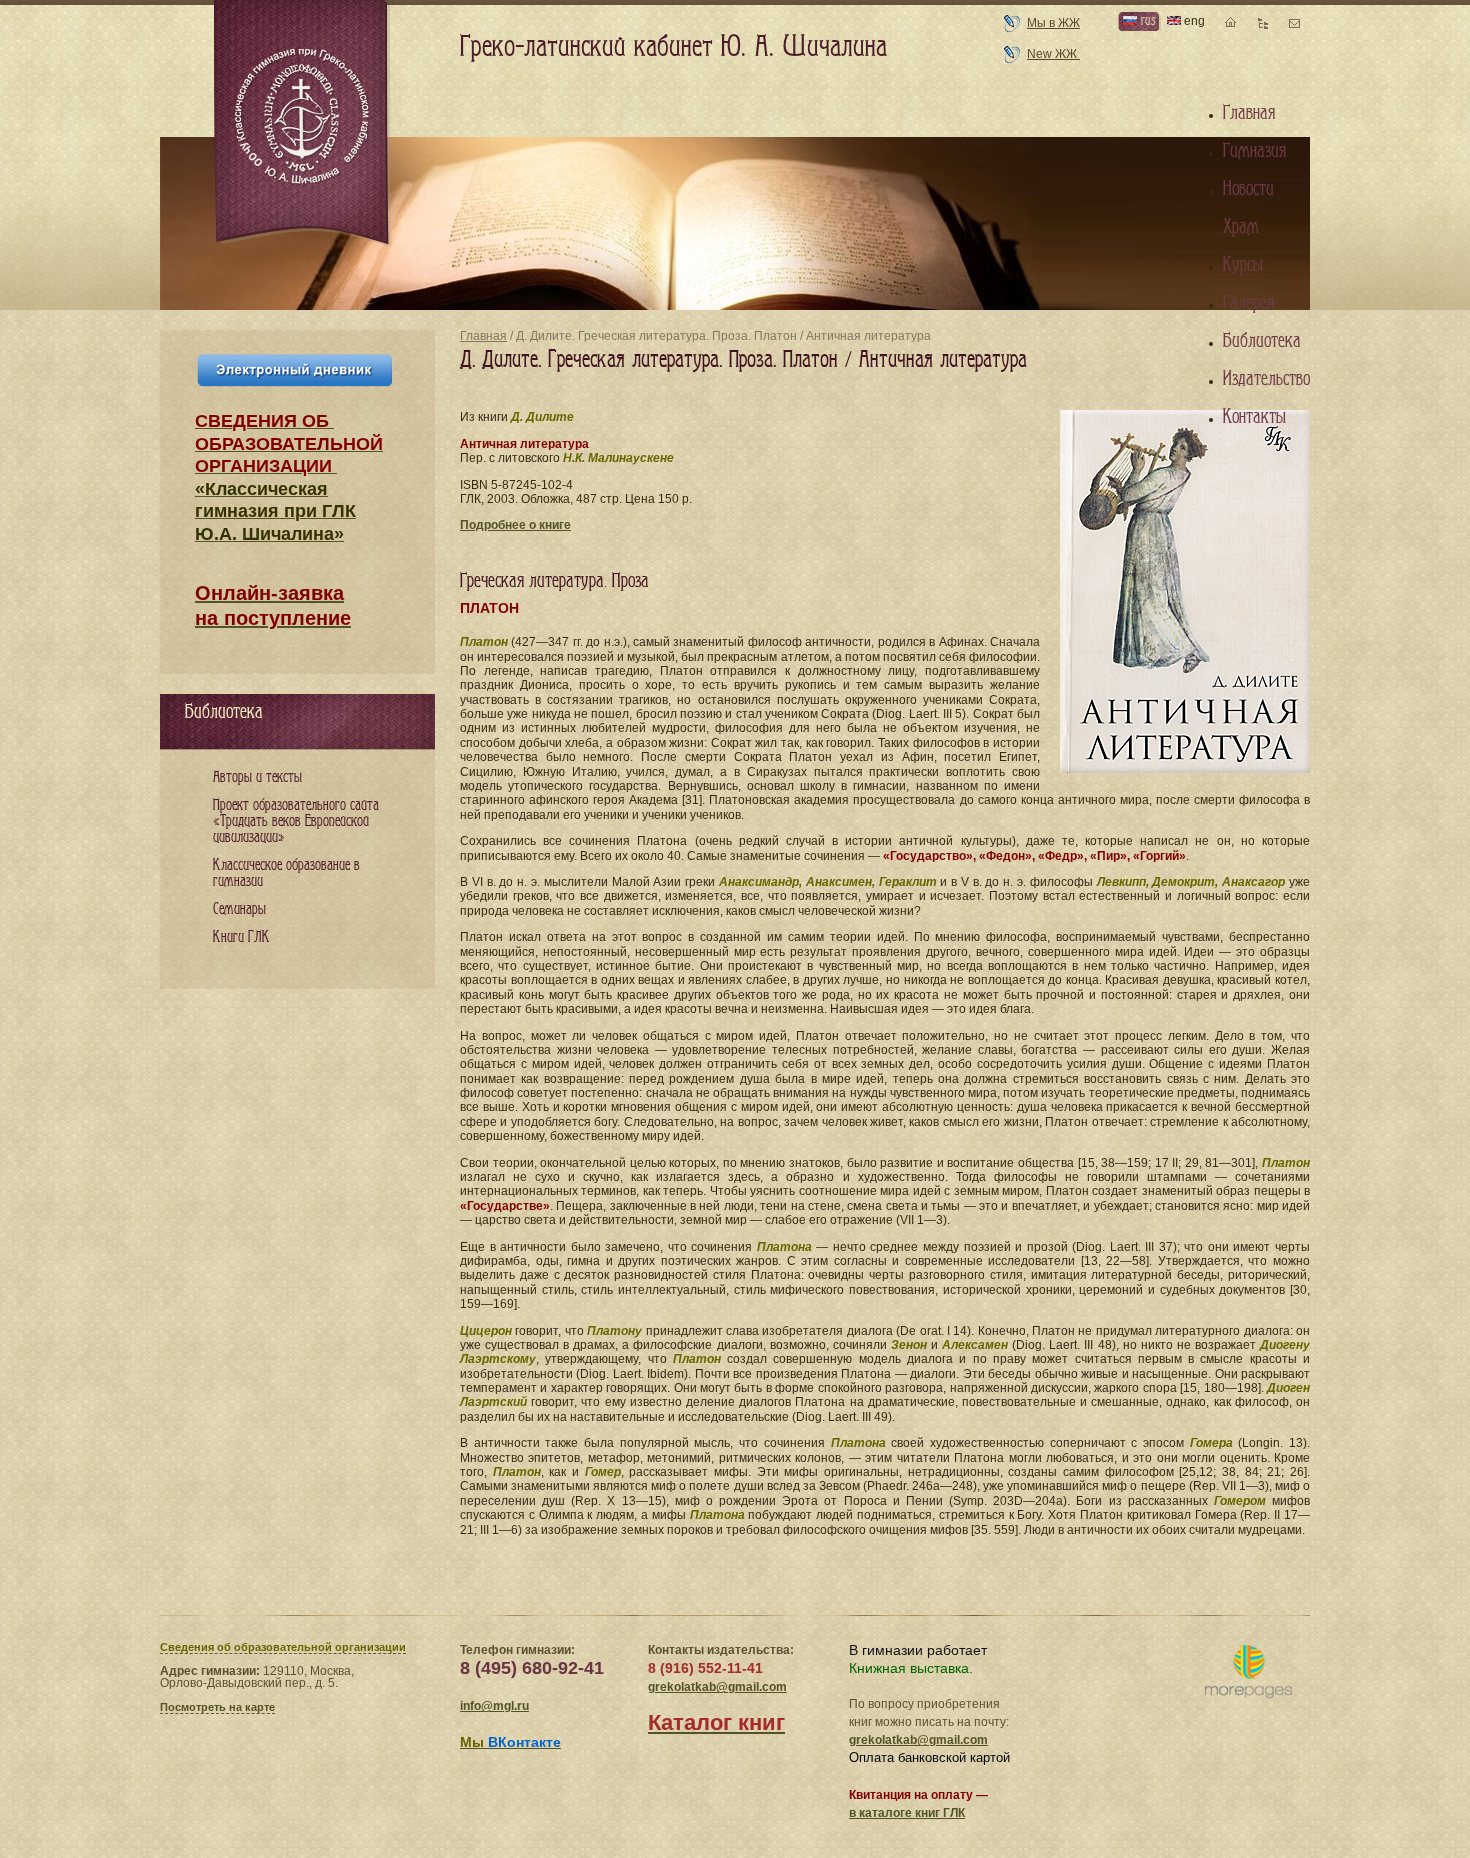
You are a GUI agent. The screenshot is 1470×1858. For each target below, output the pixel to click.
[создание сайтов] (1248, 1672)
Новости (1248, 189)
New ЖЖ (1053, 54)
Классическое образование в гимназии (286, 873)
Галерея (1248, 303)
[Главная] (303, 124)
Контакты (1254, 417)
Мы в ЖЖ (1053, 23)
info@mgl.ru (494, 1706)
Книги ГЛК (241, 937)
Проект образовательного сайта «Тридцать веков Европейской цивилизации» (296, 821)
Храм (1241, 227)
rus (1146, 20)
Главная (483, 336)
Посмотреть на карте (217, 1707)
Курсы (1243, 265)
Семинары (239, 909)
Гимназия (1254, 151)
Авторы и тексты (257, 777)
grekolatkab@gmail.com (717, 1687)
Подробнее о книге (515, 525)
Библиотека (1262, 341)
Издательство (1266, 379)
